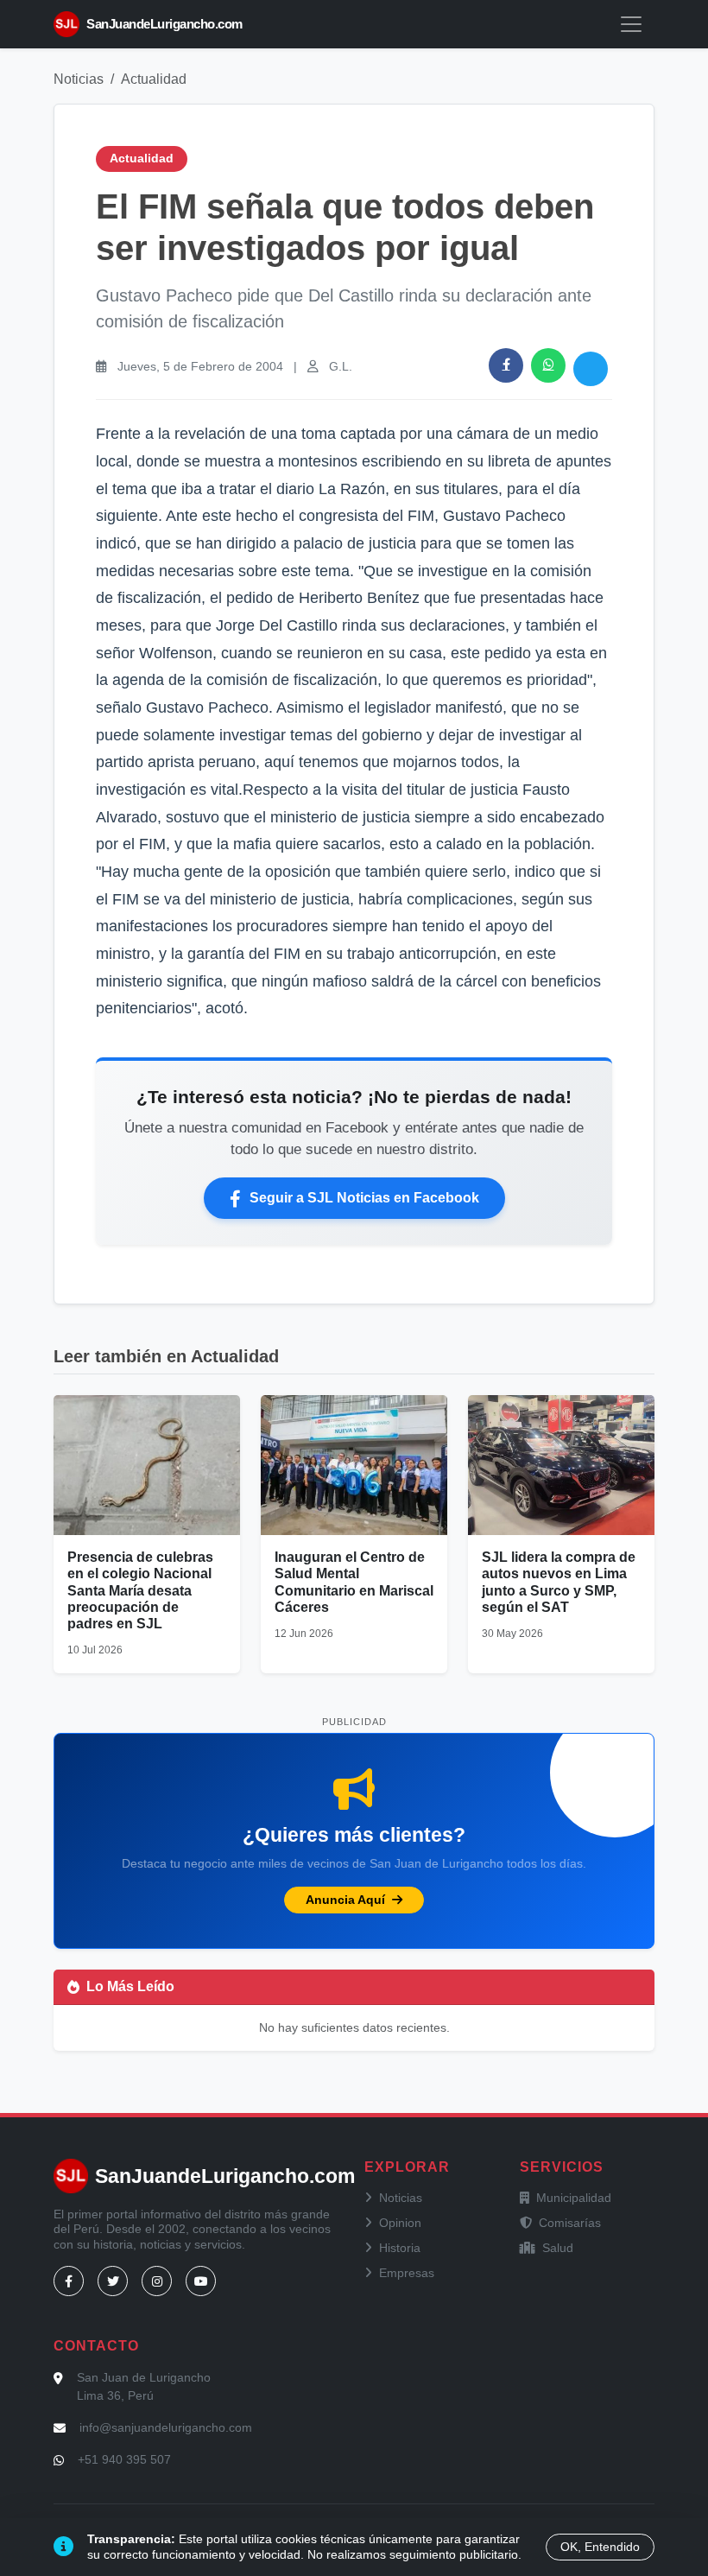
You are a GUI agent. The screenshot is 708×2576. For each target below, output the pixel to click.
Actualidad (154, 79)
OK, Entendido (600, 2547)
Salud (558, 2248)
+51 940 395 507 (124, 2459)
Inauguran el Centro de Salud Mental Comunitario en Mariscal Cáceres (354, 1582)
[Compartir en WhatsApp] (548, 365)
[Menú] (631, 24)
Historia (400, 2248)
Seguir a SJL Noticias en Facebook (364, 1198)
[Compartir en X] (591, 369)
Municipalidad (574, 2198)
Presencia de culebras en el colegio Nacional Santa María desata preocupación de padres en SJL (140, 1590)
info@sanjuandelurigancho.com (166, 2427)
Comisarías (570, 2223)
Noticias (79, 79)
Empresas (407, 2273)
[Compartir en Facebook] (506, 365)
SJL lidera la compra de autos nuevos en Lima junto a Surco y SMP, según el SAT (559, 1582)
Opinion (400, 2223)
